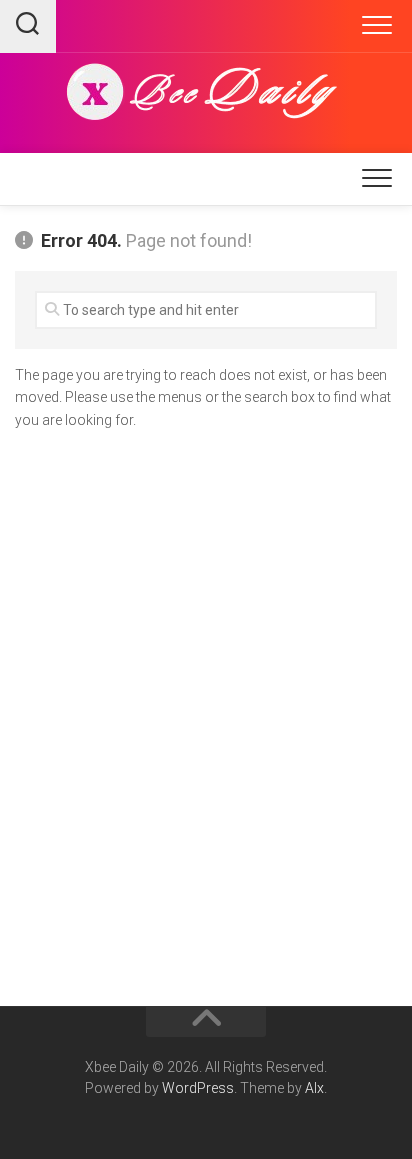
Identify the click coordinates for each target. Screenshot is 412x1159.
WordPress (198, 1088)
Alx (314, 1088)
